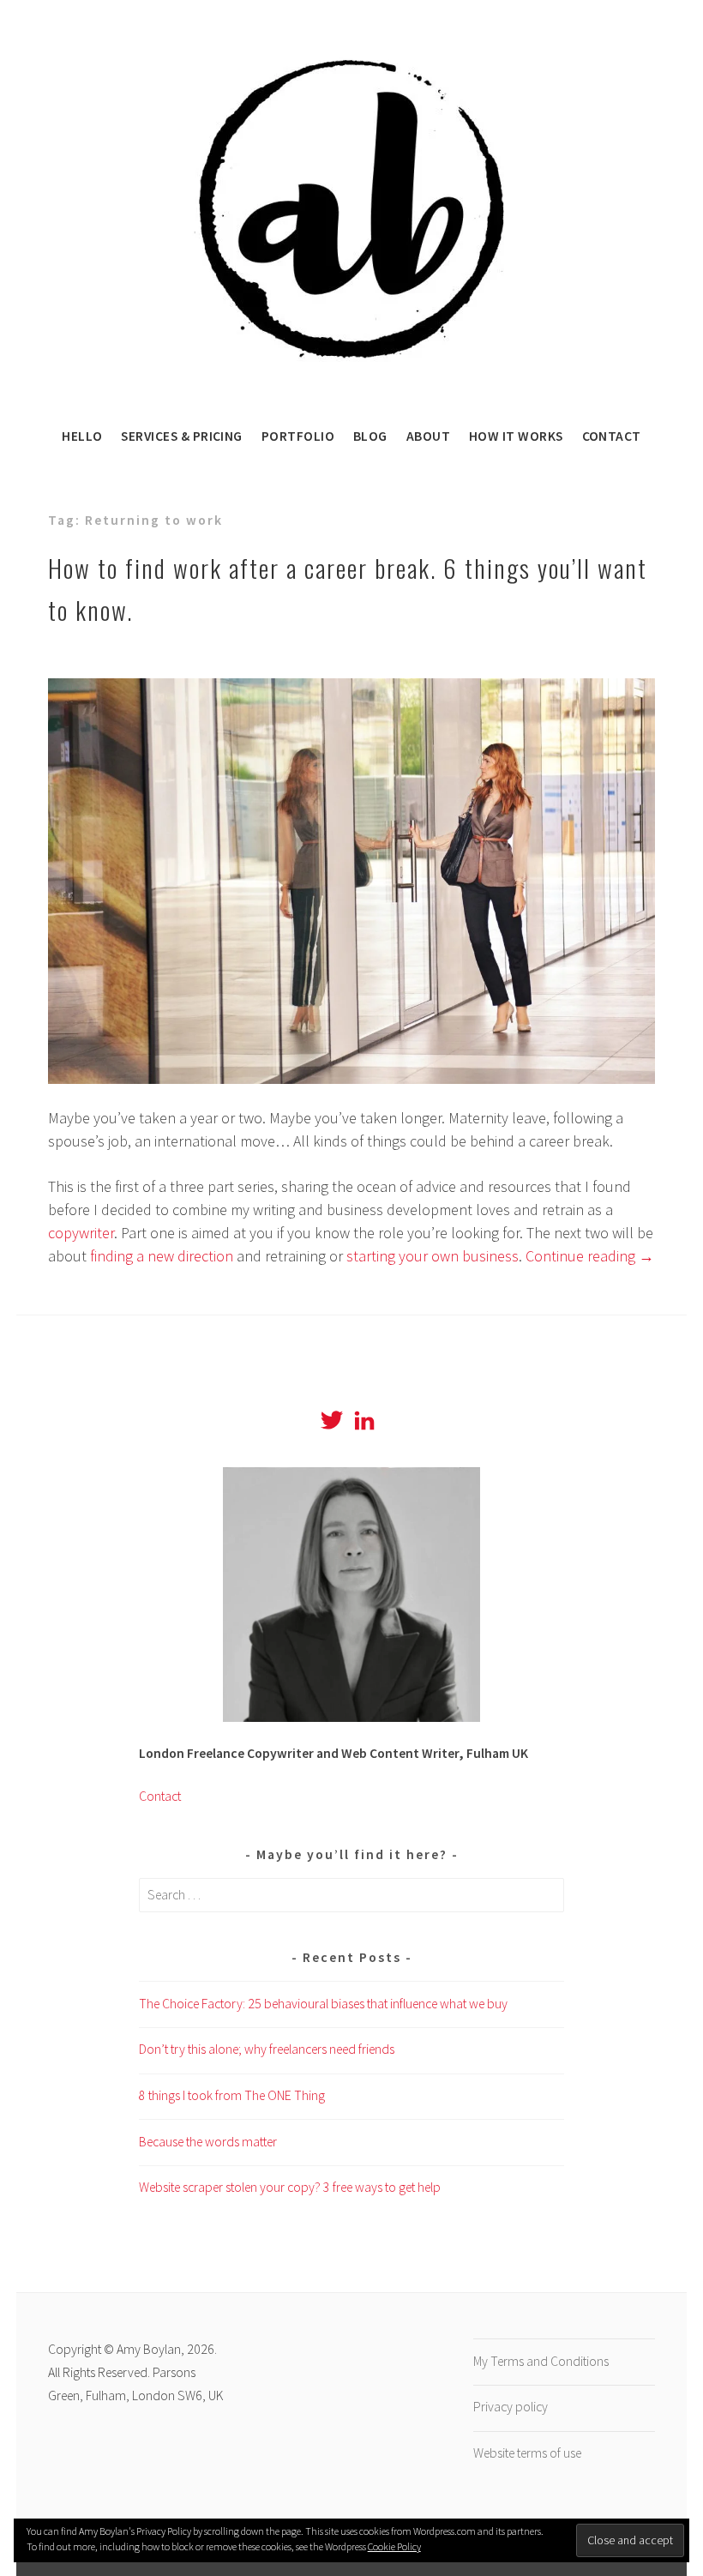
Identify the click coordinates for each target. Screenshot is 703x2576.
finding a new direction (162, 1256)
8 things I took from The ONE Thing (232, 2095)
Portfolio (298, 436)
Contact (612, 436)
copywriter (81, 1233)
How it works (516, 436)
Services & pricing (181, 436)
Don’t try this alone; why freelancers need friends (267, 2049)
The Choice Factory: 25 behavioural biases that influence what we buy (323, 2004)
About (428, 436)
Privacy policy (511, 2407)
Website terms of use (527, 2453)
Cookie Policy (394, 2546)
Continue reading (590, 1256)
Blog (370, 436)
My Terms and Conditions (541, 2361)
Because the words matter (208, 2142)
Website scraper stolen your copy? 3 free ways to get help (290, 2187)
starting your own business (433, 1256)
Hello (82, 436)
